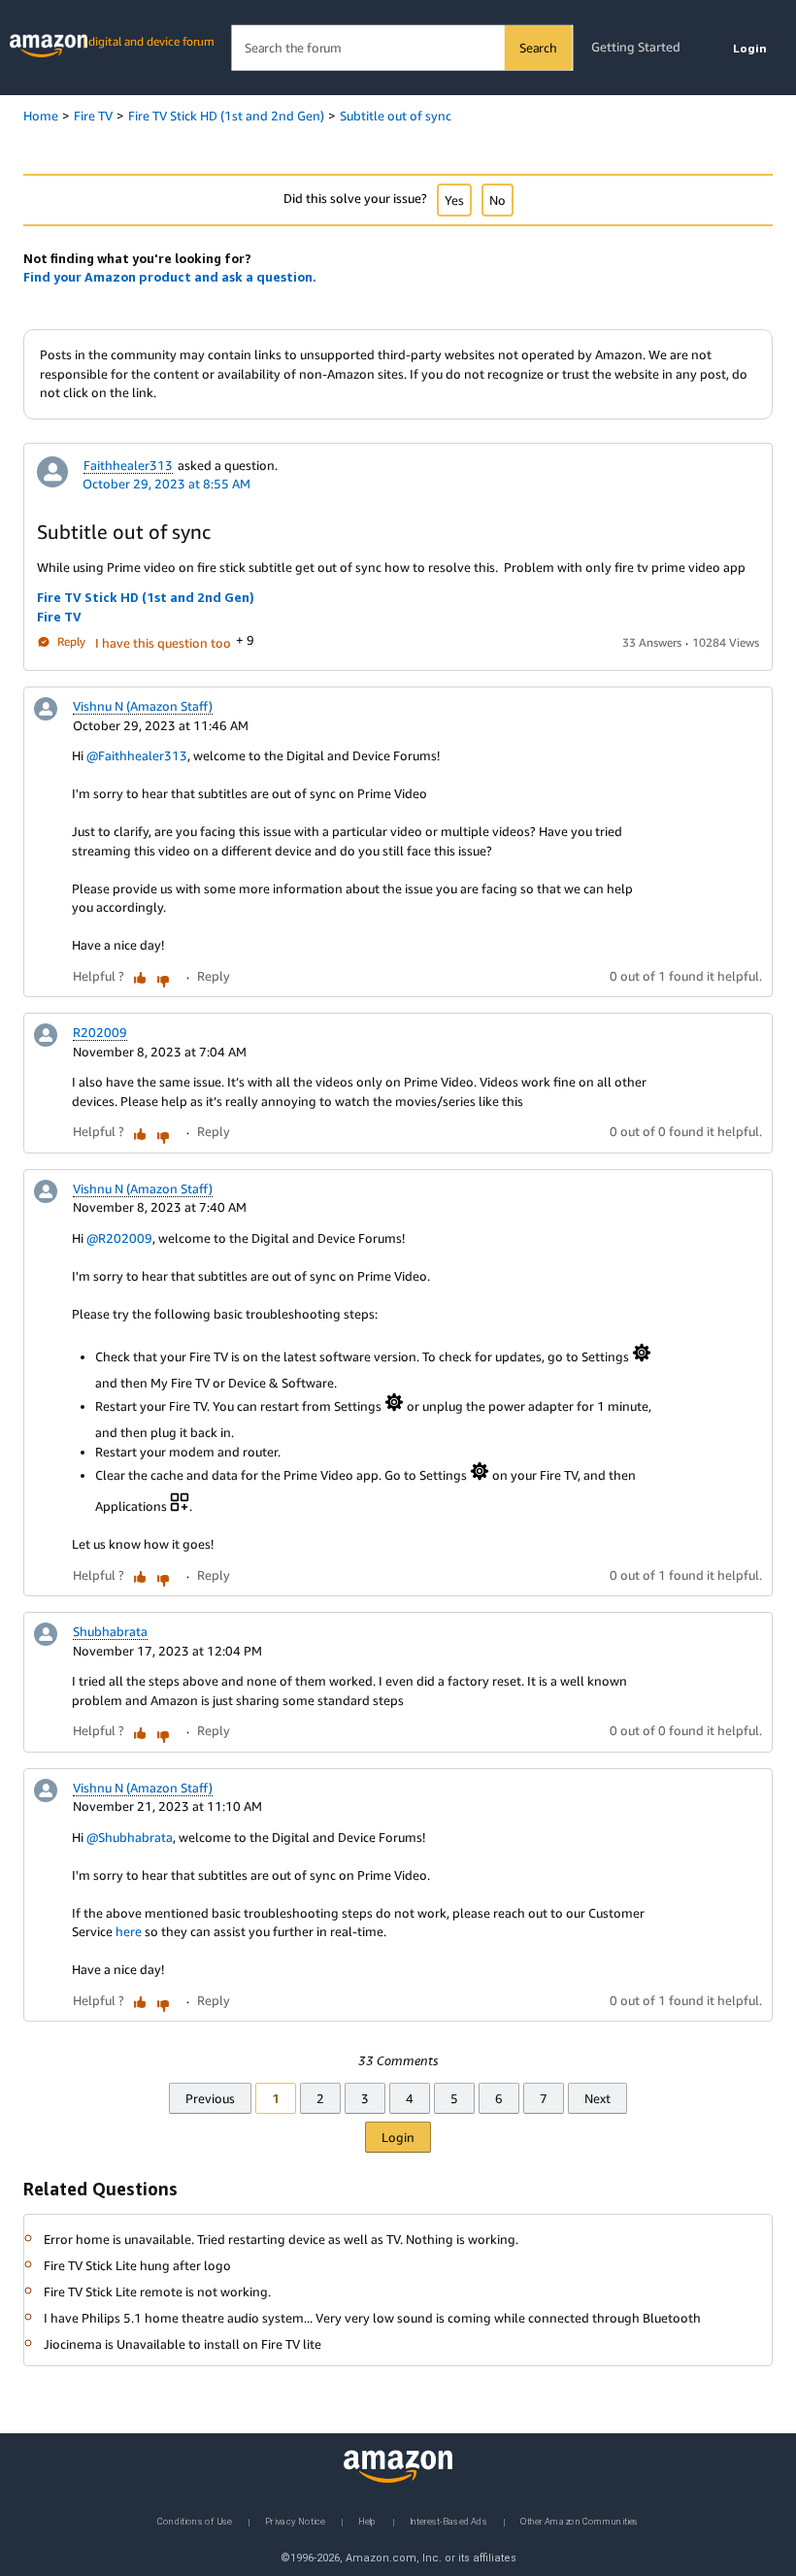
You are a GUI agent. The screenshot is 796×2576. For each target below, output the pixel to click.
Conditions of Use (195, 2520)
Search (538, 48)
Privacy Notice (295, 2520)
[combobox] (401, 48)
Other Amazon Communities (580, 2520)
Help (367, 2520)
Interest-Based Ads (448, 2520)
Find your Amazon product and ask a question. (170, 277)
